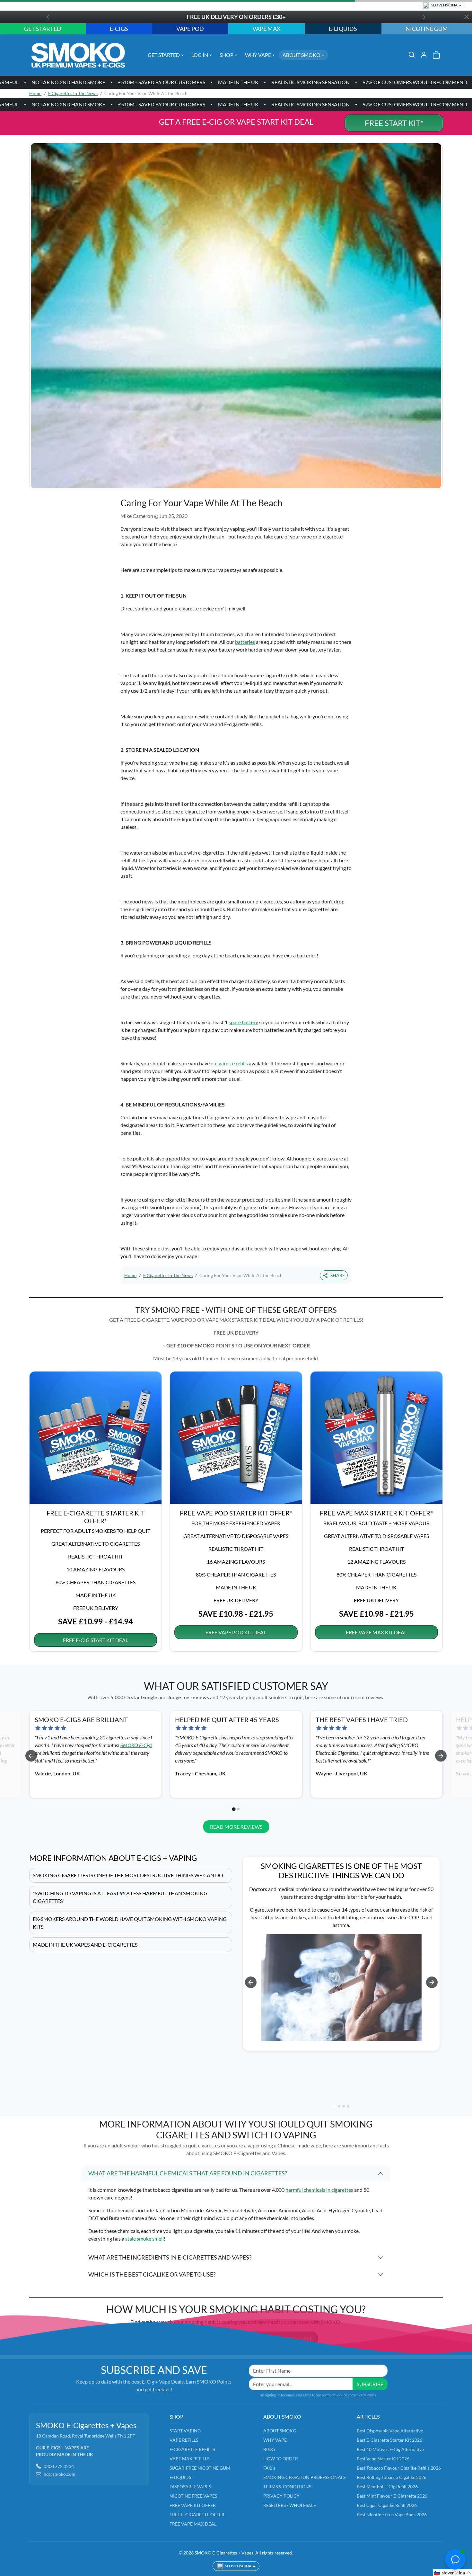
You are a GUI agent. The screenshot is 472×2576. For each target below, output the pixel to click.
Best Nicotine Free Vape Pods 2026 (392, 2514)
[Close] (466, 17)
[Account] (424, 55)
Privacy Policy (365, 2395)
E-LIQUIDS (180, 2477)
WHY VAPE (275, 2440)
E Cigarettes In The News (73, 93)
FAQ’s (269, 2468)
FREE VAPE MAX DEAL (193, 2524)
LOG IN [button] (200, 55)
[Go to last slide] (31, 1756)
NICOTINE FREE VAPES (193, 2496)
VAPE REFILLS (184, 2440)
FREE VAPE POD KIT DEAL (236, 1632)
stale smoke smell (144, 2238)
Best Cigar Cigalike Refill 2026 (387, 2505)
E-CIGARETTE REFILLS (192, 2449)
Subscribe (370, 2384)
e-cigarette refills (229, 1063)
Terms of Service (334, 2395)
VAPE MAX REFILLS (189, 2459)
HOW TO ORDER (281, 2459)
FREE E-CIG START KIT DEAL (96, 1640)
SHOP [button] (227, 55)
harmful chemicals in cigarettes (319, 2190)
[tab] (234, 1809)
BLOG (269, 2449)
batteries (245, 642)
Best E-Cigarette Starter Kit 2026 (389, 2440)
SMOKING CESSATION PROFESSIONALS (304, 2477)
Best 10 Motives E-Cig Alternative (390, 2449)
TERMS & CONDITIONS (287, 2487)
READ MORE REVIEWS (236, 1827)
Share (338, 1275)
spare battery (243, 1022)
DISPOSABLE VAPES (190, 2487)
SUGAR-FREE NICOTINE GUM (200, 2468)
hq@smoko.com (60, 2474)
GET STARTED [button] (164, 55)
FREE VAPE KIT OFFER (193, 2505)
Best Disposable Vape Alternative (390, 2431)
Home (35, 93)
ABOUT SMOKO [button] (302, 55)
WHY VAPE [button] (258, 55)
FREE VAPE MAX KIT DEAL (376, 1632)
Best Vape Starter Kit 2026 (383, 2459)
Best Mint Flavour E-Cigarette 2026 (392, 2496)
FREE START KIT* (394, 123)
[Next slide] (441, 1756)
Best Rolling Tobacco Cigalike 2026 (392, 2477)
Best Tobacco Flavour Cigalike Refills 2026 (399, 2468)
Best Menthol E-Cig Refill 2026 (387, 2487)
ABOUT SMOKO (280, 2431)
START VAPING (185, 2431)
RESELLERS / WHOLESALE (290, 2505)
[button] (412, 55)
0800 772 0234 (59, 2466)
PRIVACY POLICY (281, 2496)
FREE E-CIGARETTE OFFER (197, 2514)
